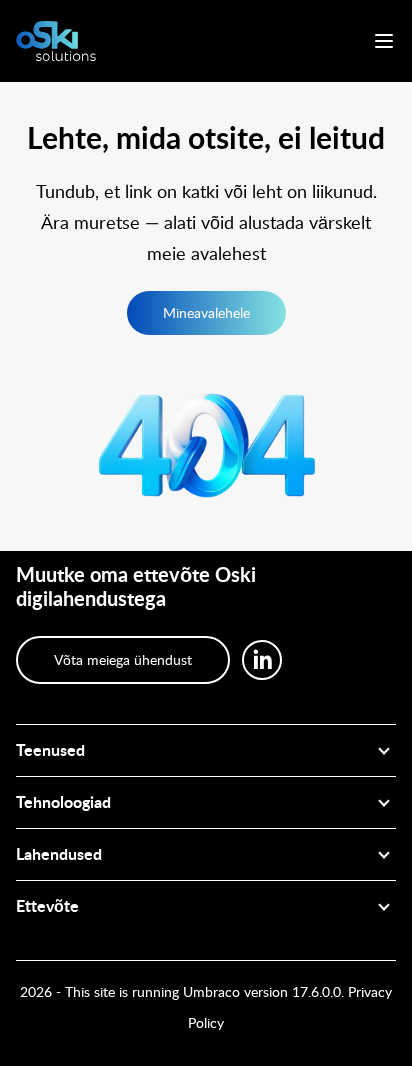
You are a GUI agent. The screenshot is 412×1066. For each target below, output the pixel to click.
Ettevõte (47, 907)
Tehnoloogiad (63, 803)
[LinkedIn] (262, 660)
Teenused (50, 751)
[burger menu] (384, 41)
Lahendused (59, 855)
